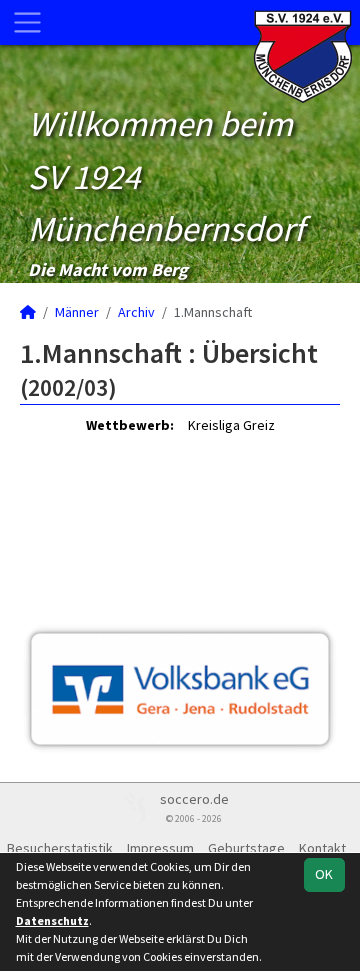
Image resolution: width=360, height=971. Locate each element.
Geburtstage (246, 848)
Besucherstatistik (60, 848)
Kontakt (322, 848)
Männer (77, 312)
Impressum (160, 848)
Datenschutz (52, 920)
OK (324, 874)
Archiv (136, 312)
